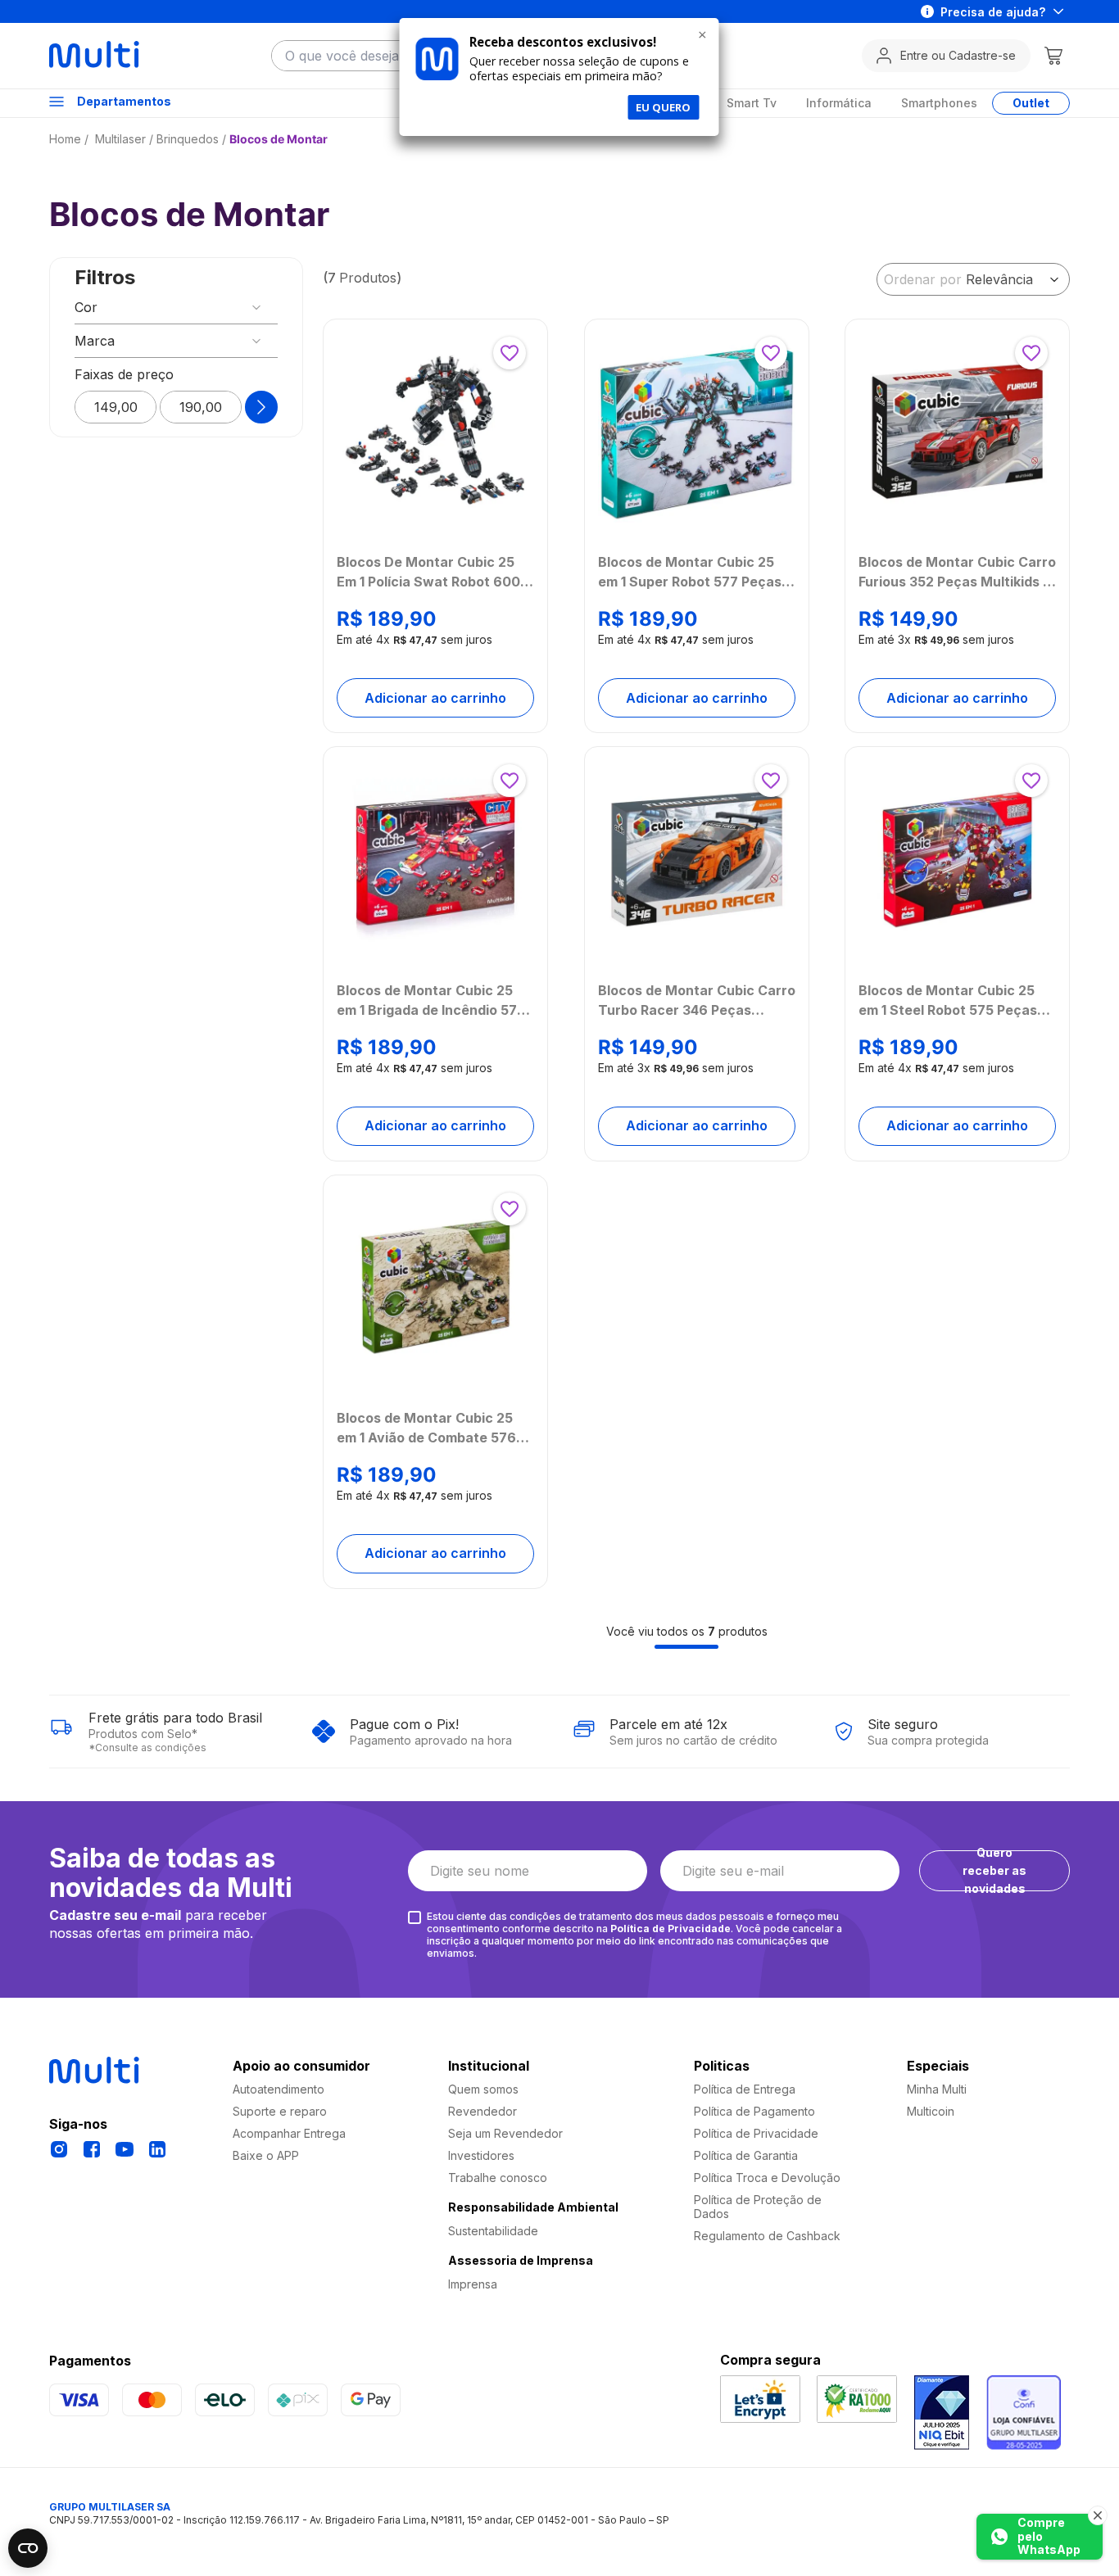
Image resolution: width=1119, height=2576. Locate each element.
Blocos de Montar (279, 139)
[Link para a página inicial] (70, 139)
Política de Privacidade (670, 1929)
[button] (176, 307)
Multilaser (120, 139)
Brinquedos (188, 139)
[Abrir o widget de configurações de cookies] (28, 2548)
